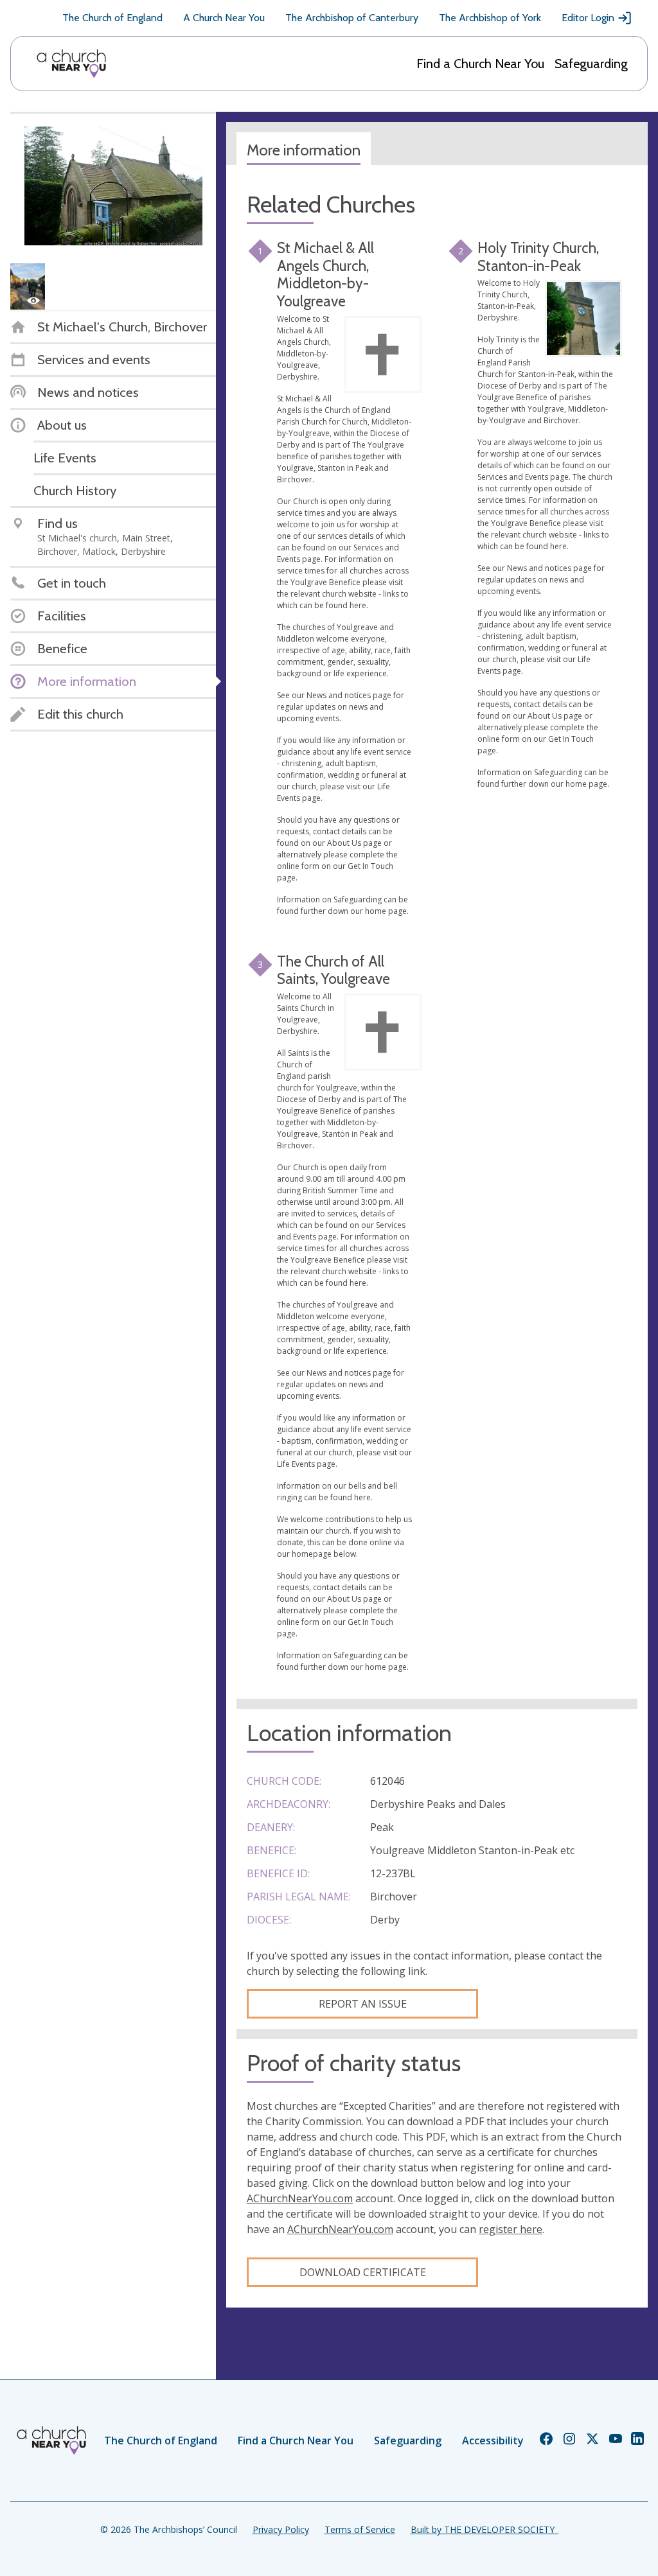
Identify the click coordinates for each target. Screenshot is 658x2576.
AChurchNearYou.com (300, 2198)
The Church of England (112, 18)
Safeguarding (591, 64)
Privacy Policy (281, 2529)
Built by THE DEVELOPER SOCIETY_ (485, 2529)
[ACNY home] (71, 64)
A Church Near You (224, 18)
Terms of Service (360, 2529)
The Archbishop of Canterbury (352, 18)
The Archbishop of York (490, 18)
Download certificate (363, 2272)
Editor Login (588, 18)
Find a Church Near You (480, 64)
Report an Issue (363, 2004)
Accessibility (493, 2440)
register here (511, 2229)
